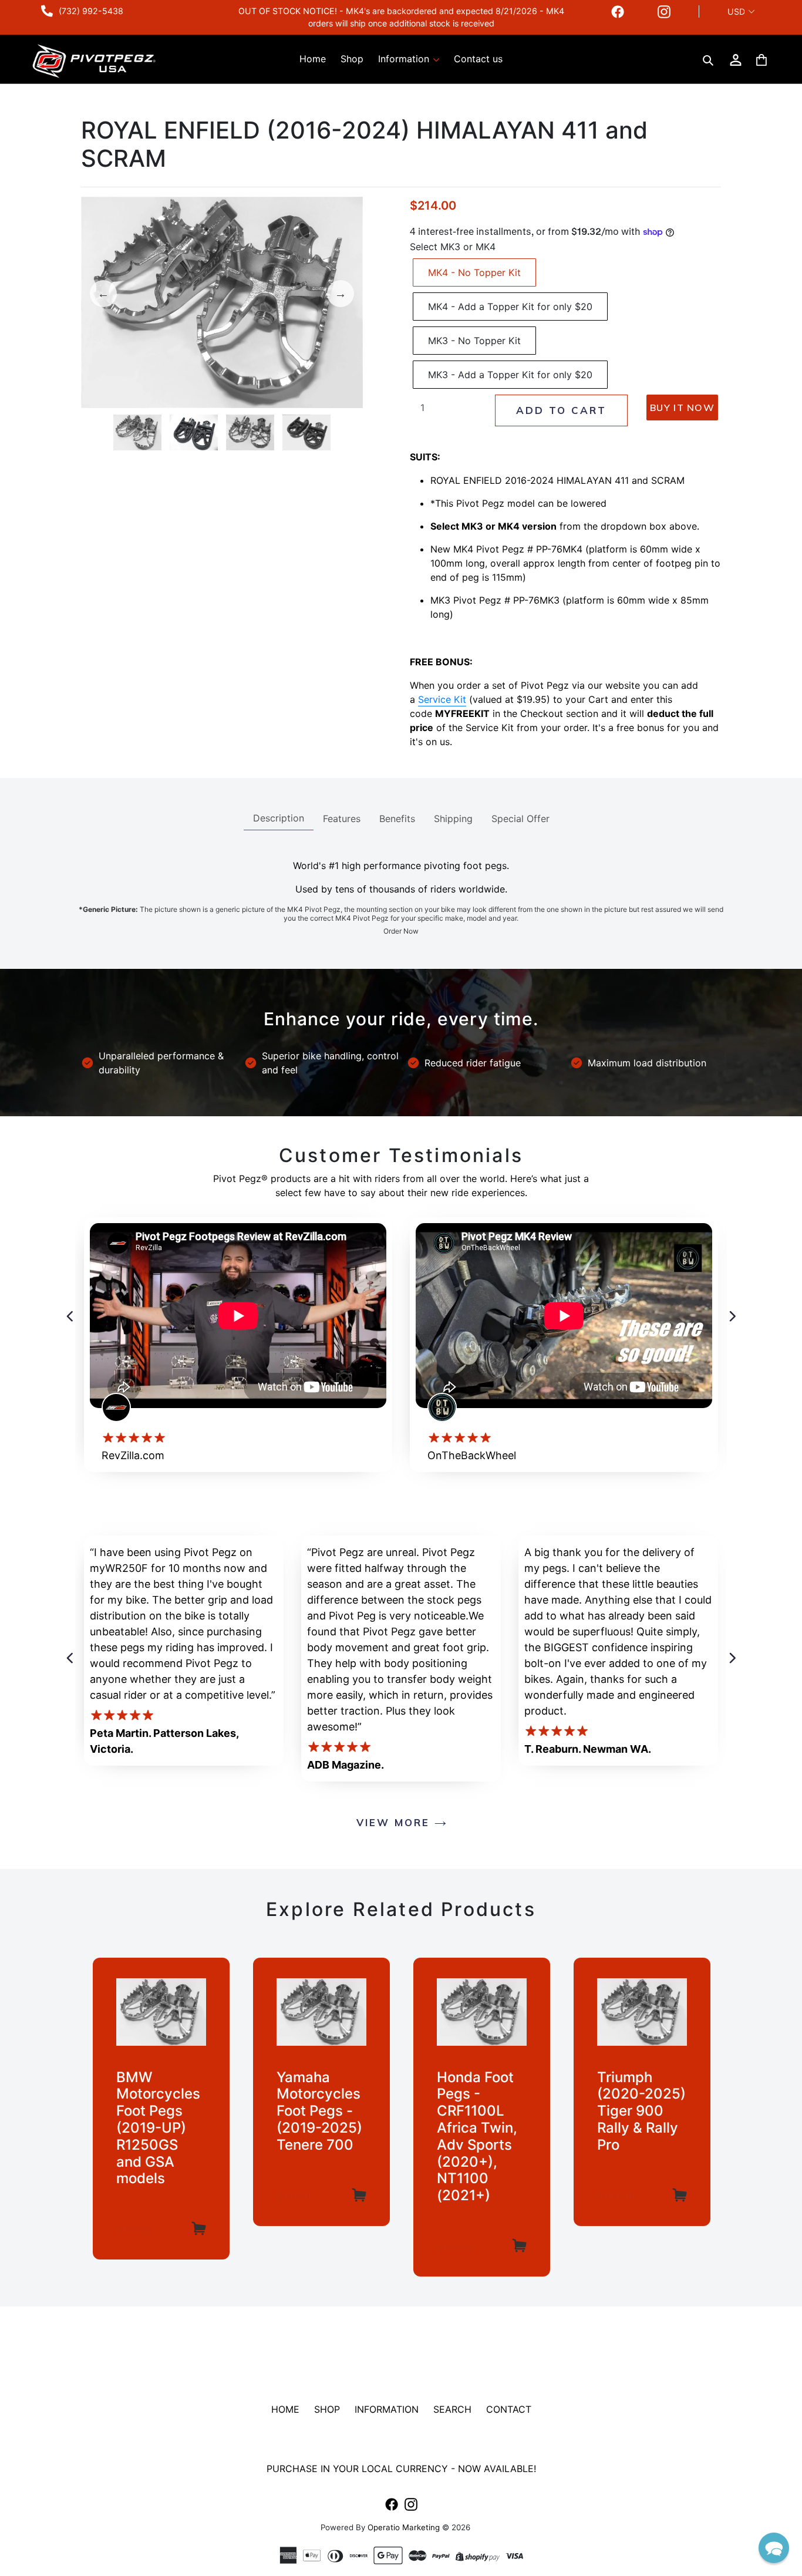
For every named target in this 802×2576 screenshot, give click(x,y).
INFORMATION (387, 2409)
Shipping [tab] (453, 819)
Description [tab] (279, 818)
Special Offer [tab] (520, 819)
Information (405, 59)
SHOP (327, 2409)
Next (341, 294)
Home (313, 59)
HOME (285, 2409)
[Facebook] (618, 11)
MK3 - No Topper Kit (474, 341)
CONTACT (509, 2409)
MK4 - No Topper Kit (474, 272)
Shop (352, 59)
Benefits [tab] (397, 819)
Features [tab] (342, 819)
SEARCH (452, 2409)
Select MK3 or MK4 (453, 247)
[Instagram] (664, 11)
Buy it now (682, 408)
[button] (774, 2548)
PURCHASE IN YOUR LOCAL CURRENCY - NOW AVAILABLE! (401, 2469)
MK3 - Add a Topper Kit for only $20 (510, 375)
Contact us (478, 59)
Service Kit (442, 699)
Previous (103, 294)
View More (395, 1822)
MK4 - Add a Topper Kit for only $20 (510, 307)
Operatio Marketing (404, 2527)
